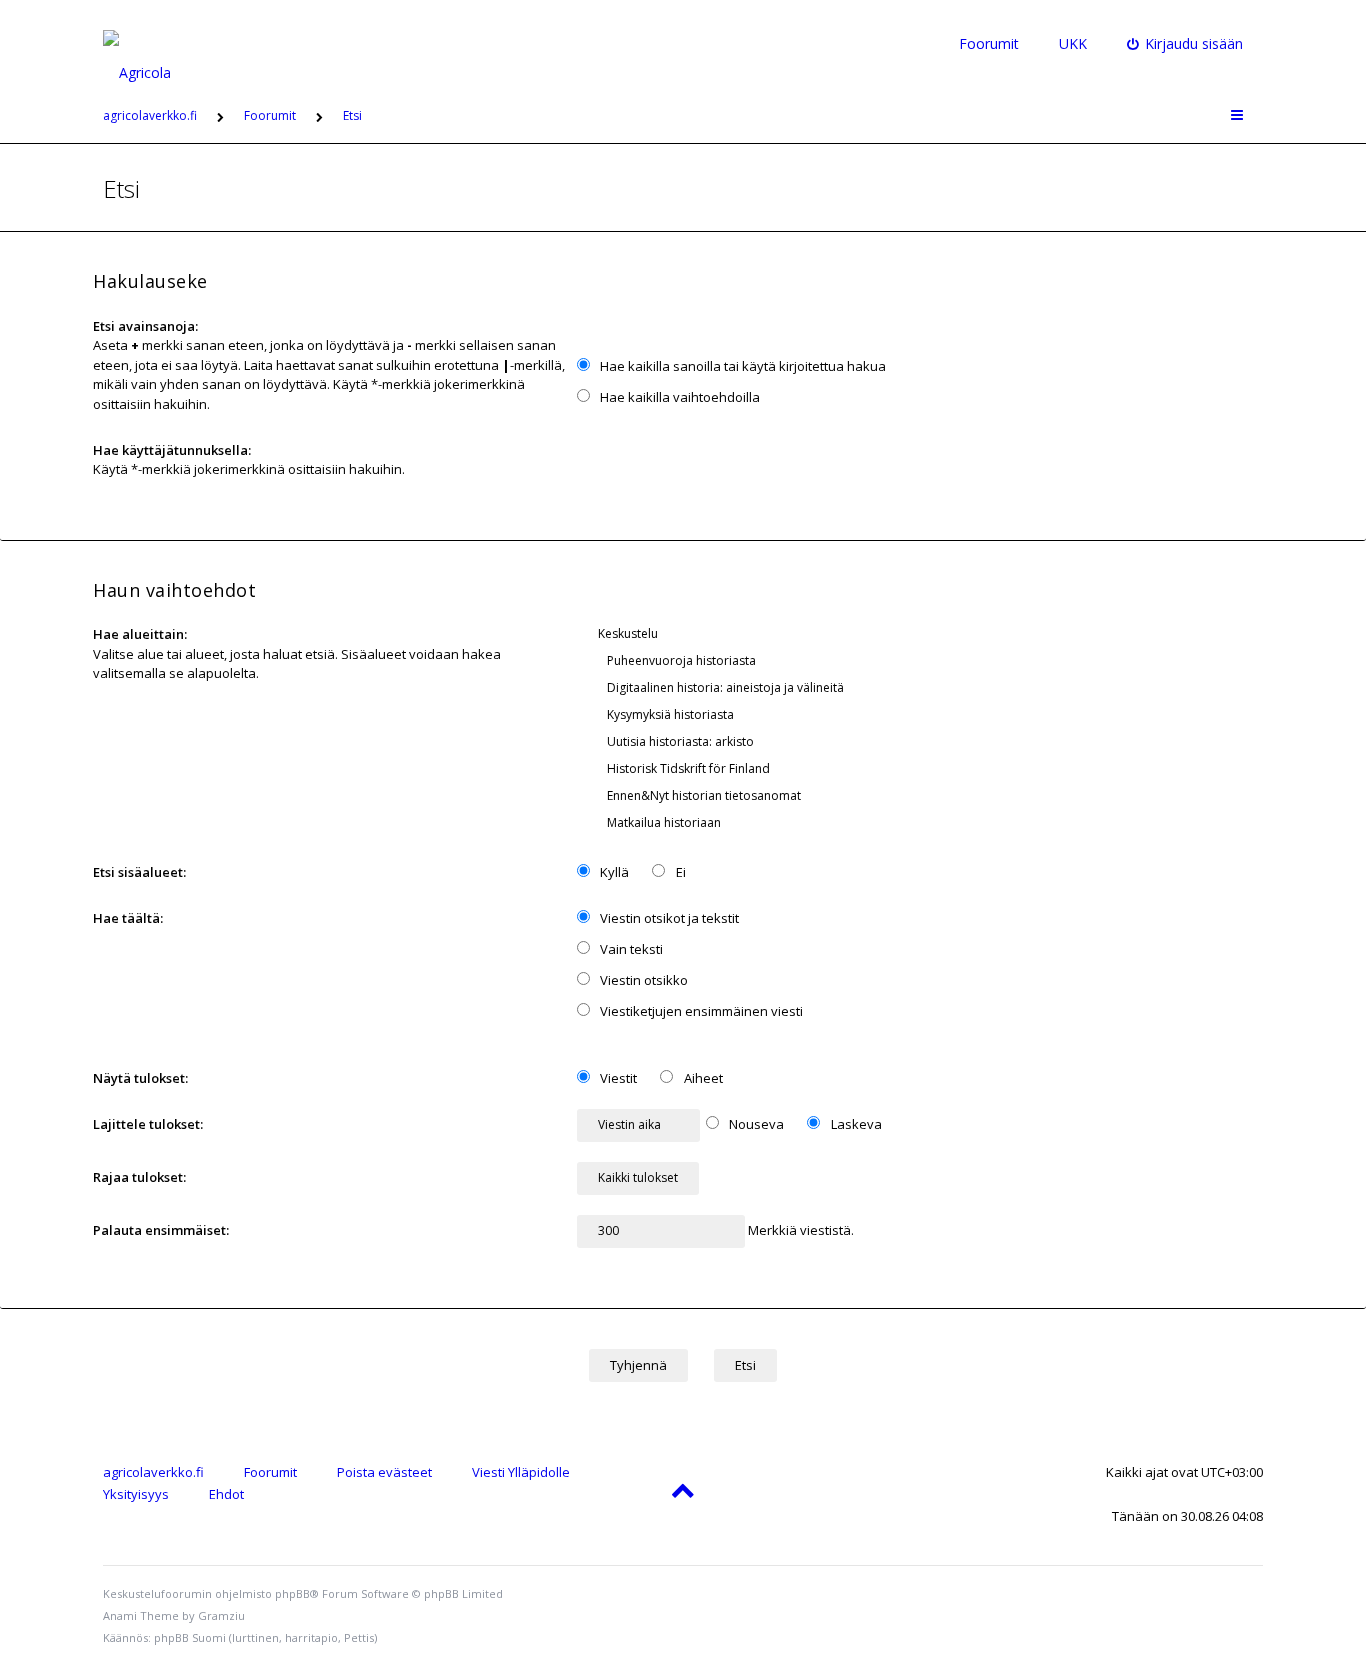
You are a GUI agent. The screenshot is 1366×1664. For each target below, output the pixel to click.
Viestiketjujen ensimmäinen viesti (700, 1011)
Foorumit (989, 43)
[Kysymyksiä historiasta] (925, 714)
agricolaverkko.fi (153, 1472)
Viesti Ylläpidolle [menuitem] (521, 1472)
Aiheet (702, 1078)
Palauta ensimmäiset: (161, 1230)
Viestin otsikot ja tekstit (668, 918)
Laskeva (855, 1124)
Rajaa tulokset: (139, 1177)
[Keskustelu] (925, 633)
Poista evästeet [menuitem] (384, 1472)
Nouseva (755, 1124)
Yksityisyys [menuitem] (136, 1494)
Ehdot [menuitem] (226, 1494)
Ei (679, 872)
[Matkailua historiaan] (925, 822)
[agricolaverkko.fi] (160, 44)
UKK (1073, 43)
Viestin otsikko (642, 980)
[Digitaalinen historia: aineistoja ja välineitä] (925, 687)
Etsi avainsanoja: (145, 326)
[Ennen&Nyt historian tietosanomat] (925, 795)
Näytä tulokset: (140, 1078)
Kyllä (613, 872)
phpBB (292, 1593)
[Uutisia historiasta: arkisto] (925, 741)
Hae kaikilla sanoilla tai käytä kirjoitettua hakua (741, 366)
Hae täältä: (128, 918)
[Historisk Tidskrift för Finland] (925, 768)
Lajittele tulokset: (148, 1124)
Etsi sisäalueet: (139, 872)
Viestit (617, 1078)
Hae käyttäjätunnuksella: (172, 450)
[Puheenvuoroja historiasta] (925, 660)
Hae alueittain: (140, 634)
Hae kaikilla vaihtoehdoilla (678, 397)
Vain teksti (630, 949)
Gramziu (221, 1615)
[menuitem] (1185, 44)
